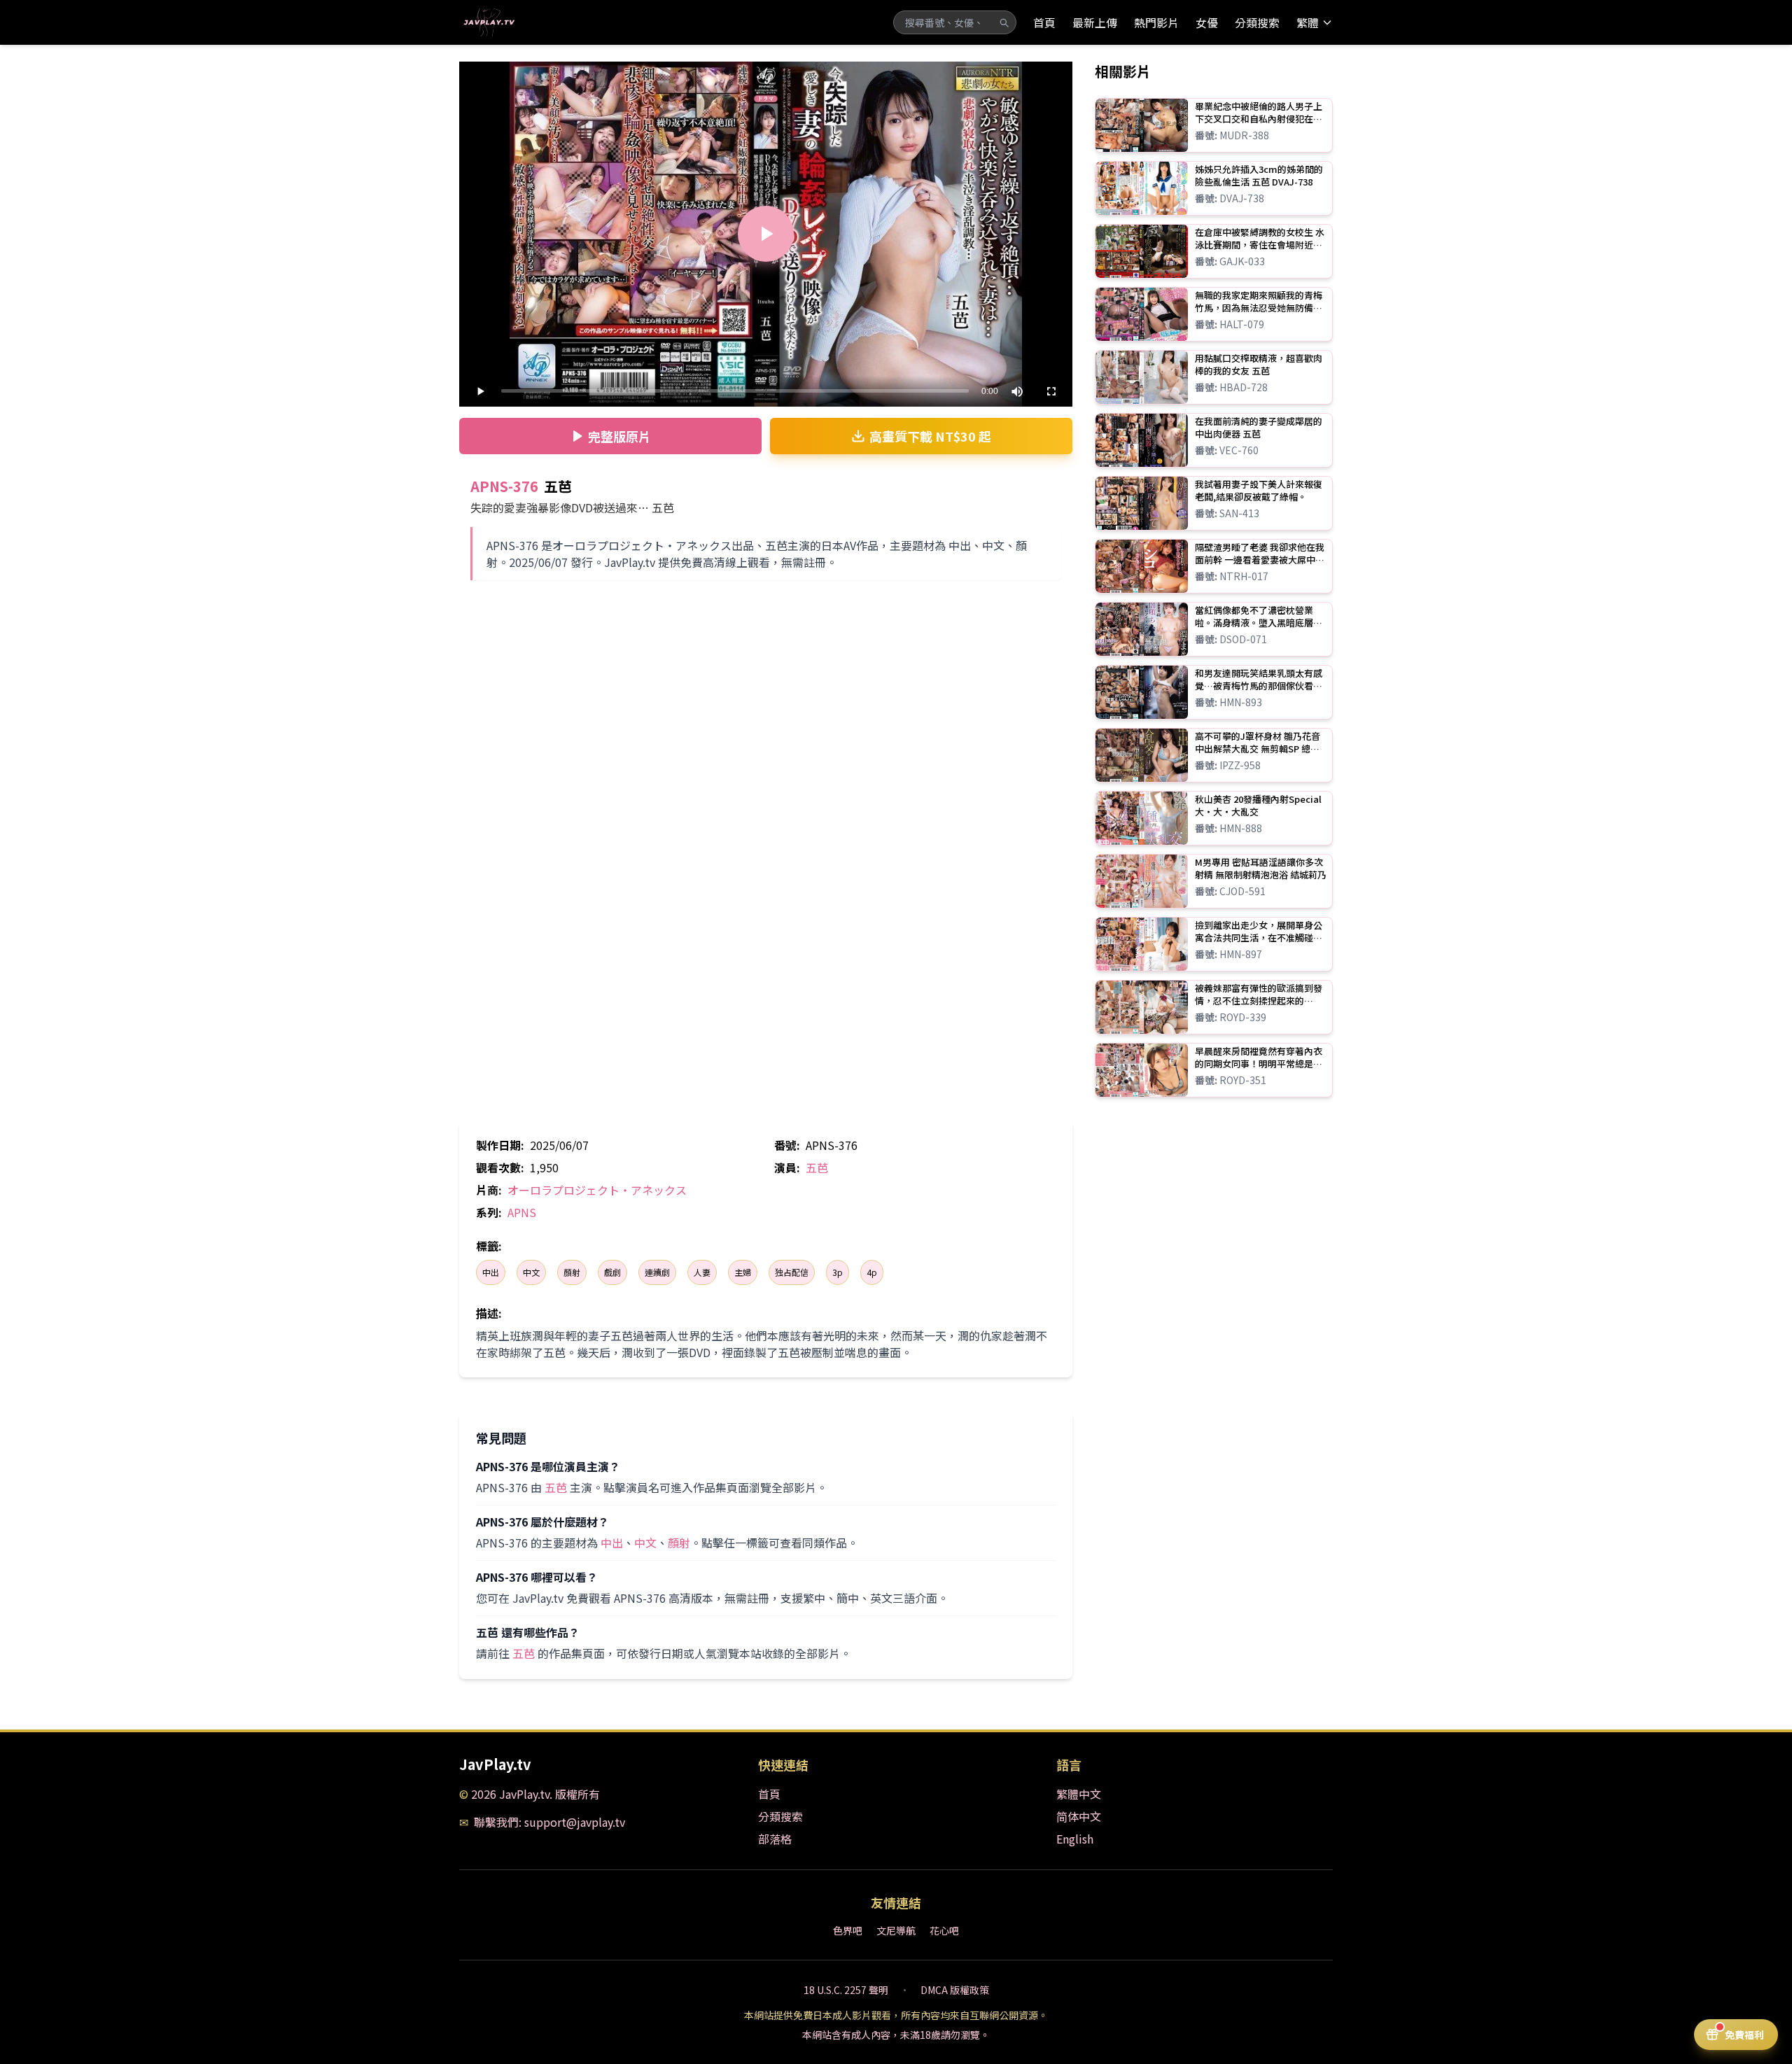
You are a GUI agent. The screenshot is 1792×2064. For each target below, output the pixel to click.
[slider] (735, 391)
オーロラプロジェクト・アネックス (597, 1190)
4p (872, 1272)
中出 (491, 1272)
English (1075, 1839)
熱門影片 (1156, 22)
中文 (531, 1272)
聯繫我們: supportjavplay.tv (549, 1822)
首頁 (1044, 22)
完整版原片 (619, 436)
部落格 (775, 1839)
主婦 (743, 1272)
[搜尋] (1004, 22)
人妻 (702, 1272)
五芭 (817, 1167)
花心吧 (944, 1930)
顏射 (572, 1272)
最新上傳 (1095, 22)
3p (838, 1272)
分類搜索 (1257, 22)
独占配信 (792, 1272)
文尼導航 (896, 1930)
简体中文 (1079, 1816)
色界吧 (848, 1930)
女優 (1207, 22)
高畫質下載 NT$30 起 (930, 436)
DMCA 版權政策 (955, 1990)
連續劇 (657, 1272)
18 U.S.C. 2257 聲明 (846, 1990)
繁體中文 (1079, 1794)
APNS (522, 1212)
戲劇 (612, 1272)
